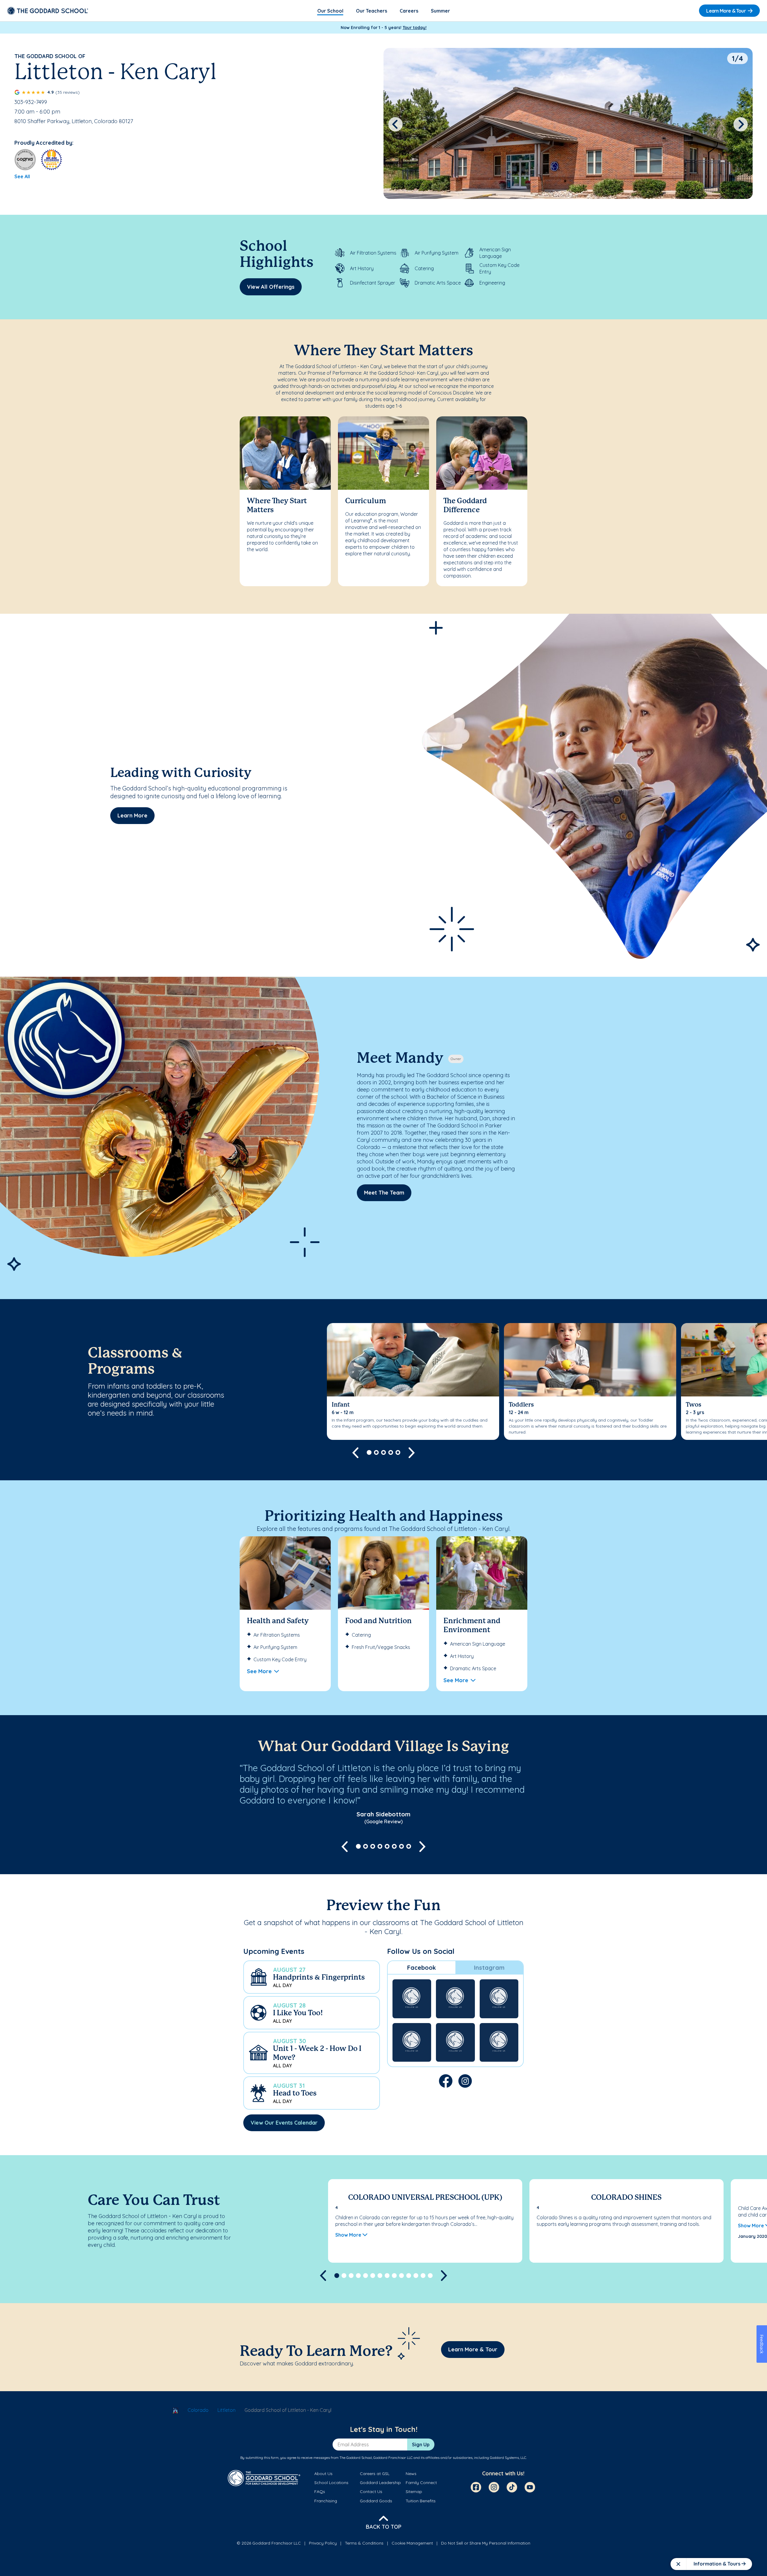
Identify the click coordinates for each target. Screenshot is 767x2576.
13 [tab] (423, 2276)
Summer (440, 11)
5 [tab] (398, 1452)
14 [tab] (430, 2276)
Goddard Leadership (380, 2483)
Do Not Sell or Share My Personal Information (486, 2543)
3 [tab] (383, 1452)
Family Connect (421, 2483)
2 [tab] (376, 1452)
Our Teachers (372, 11)
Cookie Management (412, 2543)
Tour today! (415, 28)
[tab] (422, 1968)
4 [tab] (391, 1452)
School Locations (331, 2483)
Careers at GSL (375, 2474)
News (411, 2474)
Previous (395, 124)
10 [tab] (401, 2276)
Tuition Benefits (421, 2501)
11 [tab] (409, 2276)
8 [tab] (409, 1846)
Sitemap (414, 2492)
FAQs (320, 2492)
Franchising (326, 2501)
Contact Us (371, 2492)
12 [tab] (416, 2276)
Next (741, 124)
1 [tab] (369, 1452)
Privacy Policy (323, 2543)
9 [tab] (394, 2276)
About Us (323, 2474)
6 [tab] (394, 1846)
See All (22, 176)
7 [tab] (401, 1846)
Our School (330, 11)
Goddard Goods (376, 2501)
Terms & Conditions (364, 2543)
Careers (409, 11)
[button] (312, 1977)
